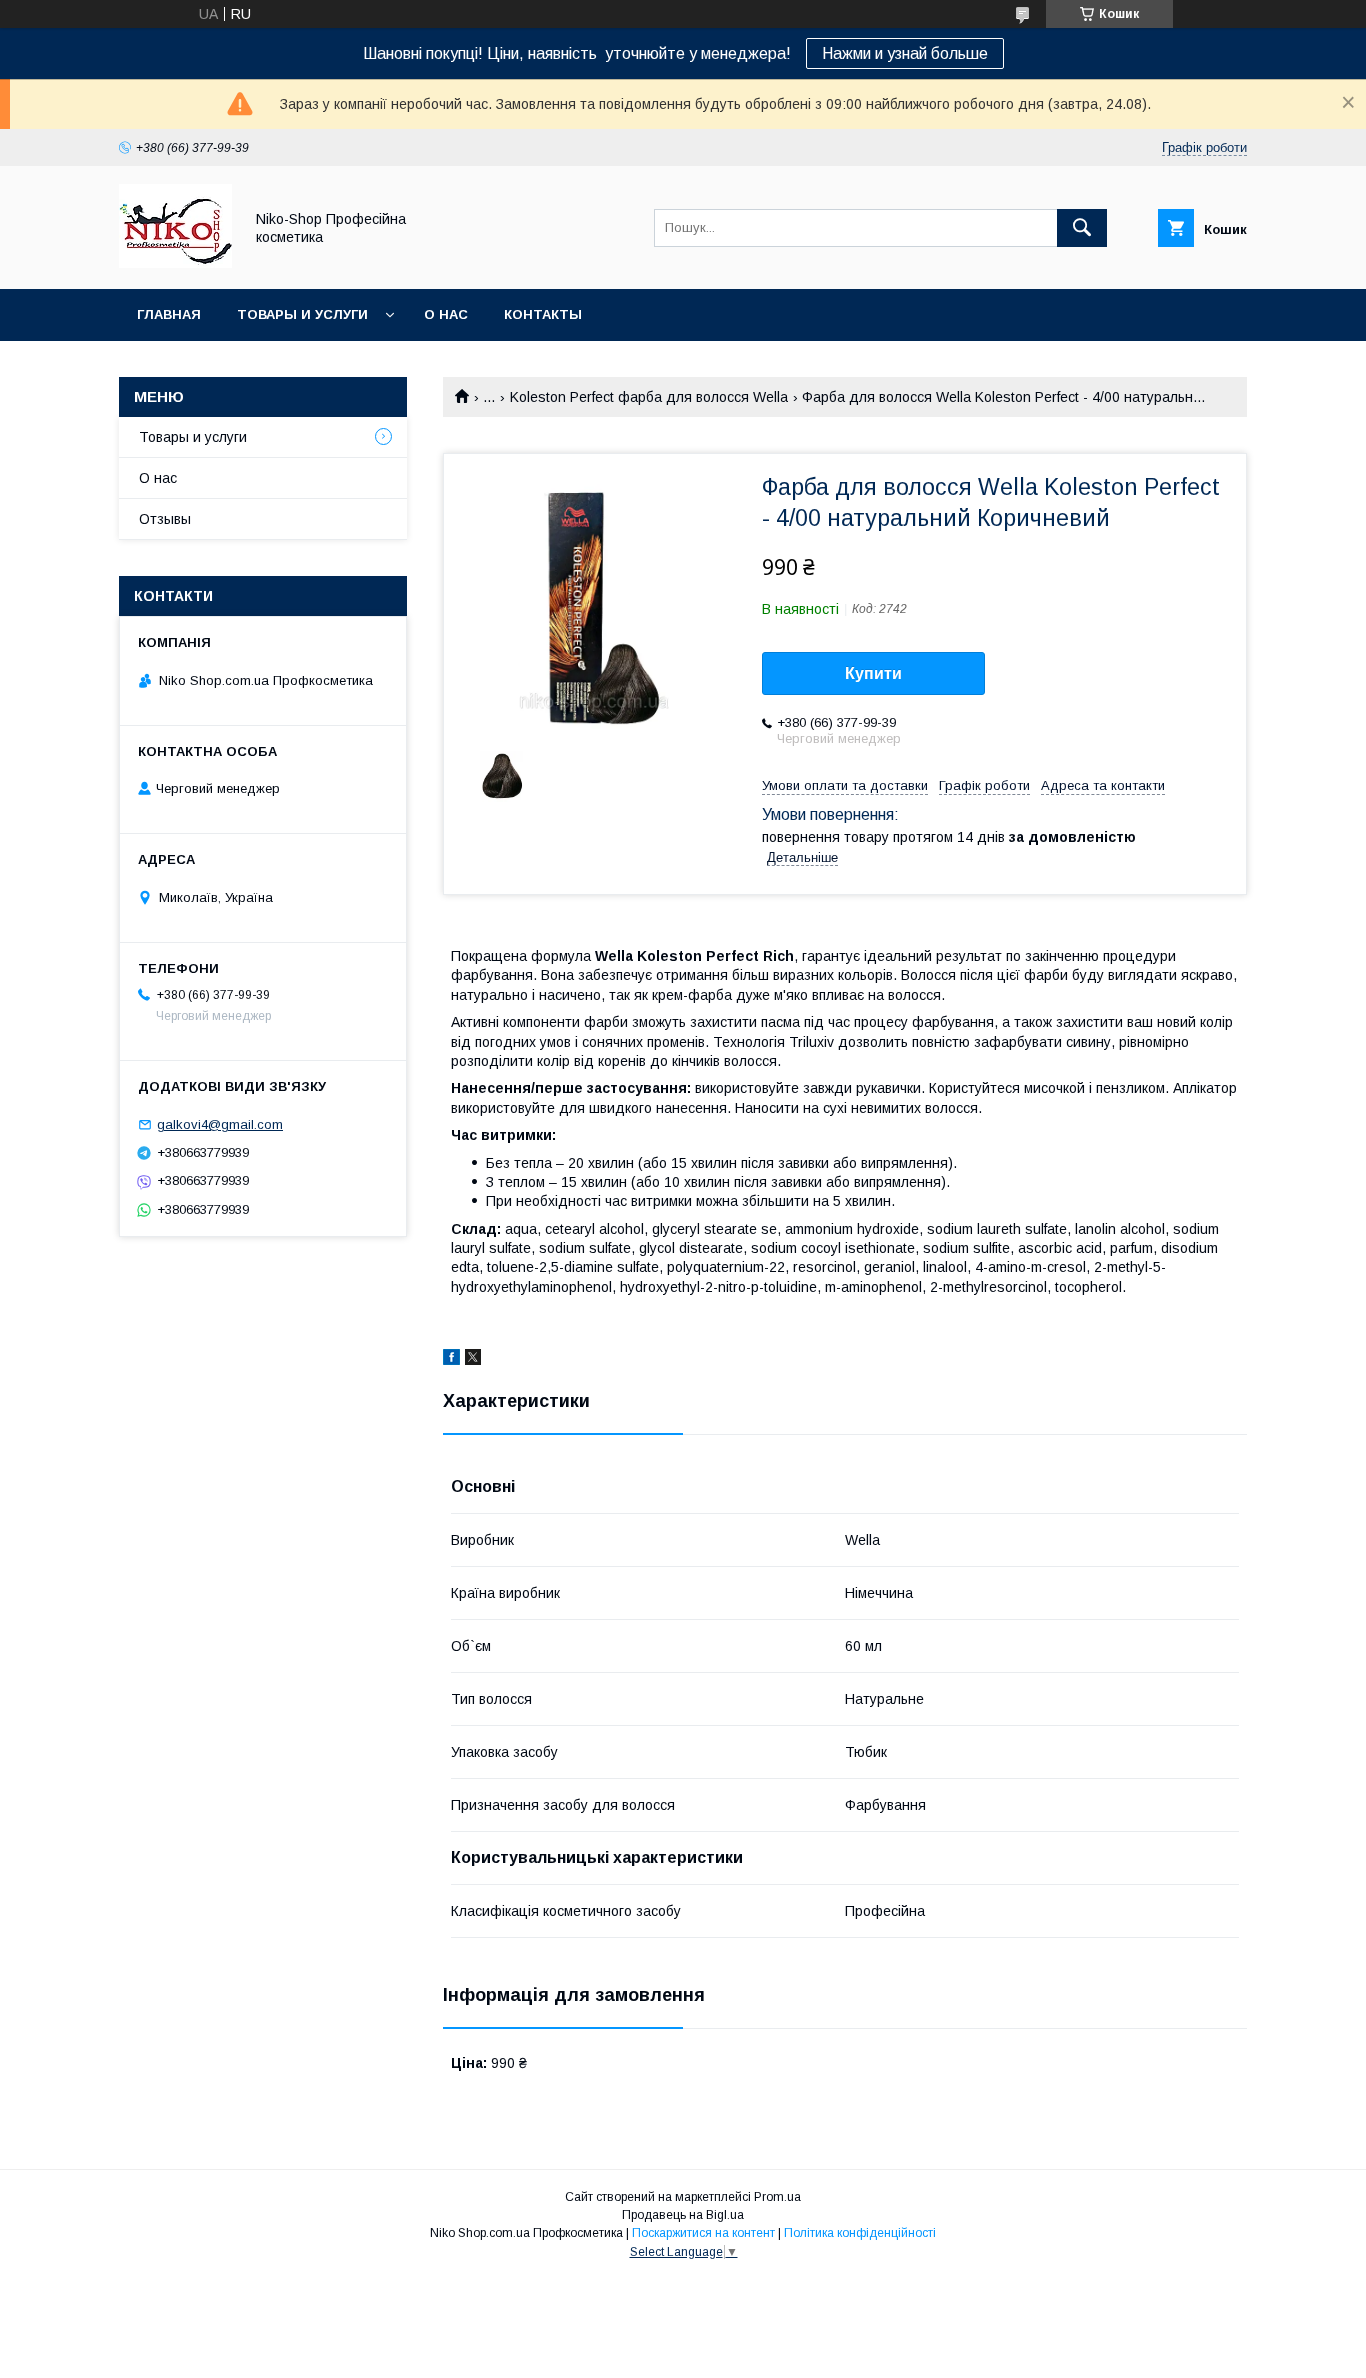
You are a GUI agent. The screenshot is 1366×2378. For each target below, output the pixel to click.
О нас (446, 314)
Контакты (543, 314)
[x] (473, 1360)
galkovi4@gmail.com (220, 1124)
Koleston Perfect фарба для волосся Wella (649, 397)
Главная (169, 314)
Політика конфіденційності (860, 2233)
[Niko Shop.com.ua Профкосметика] (175, 263)
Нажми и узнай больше (905, 53)
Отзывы (165, 519)
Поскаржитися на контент (703, 2233)
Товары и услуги (302, 314)
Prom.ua (777, 2197)
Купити (873, 673)
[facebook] (451, 1360)
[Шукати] (1082, 228)
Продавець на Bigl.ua (683, 2215)
